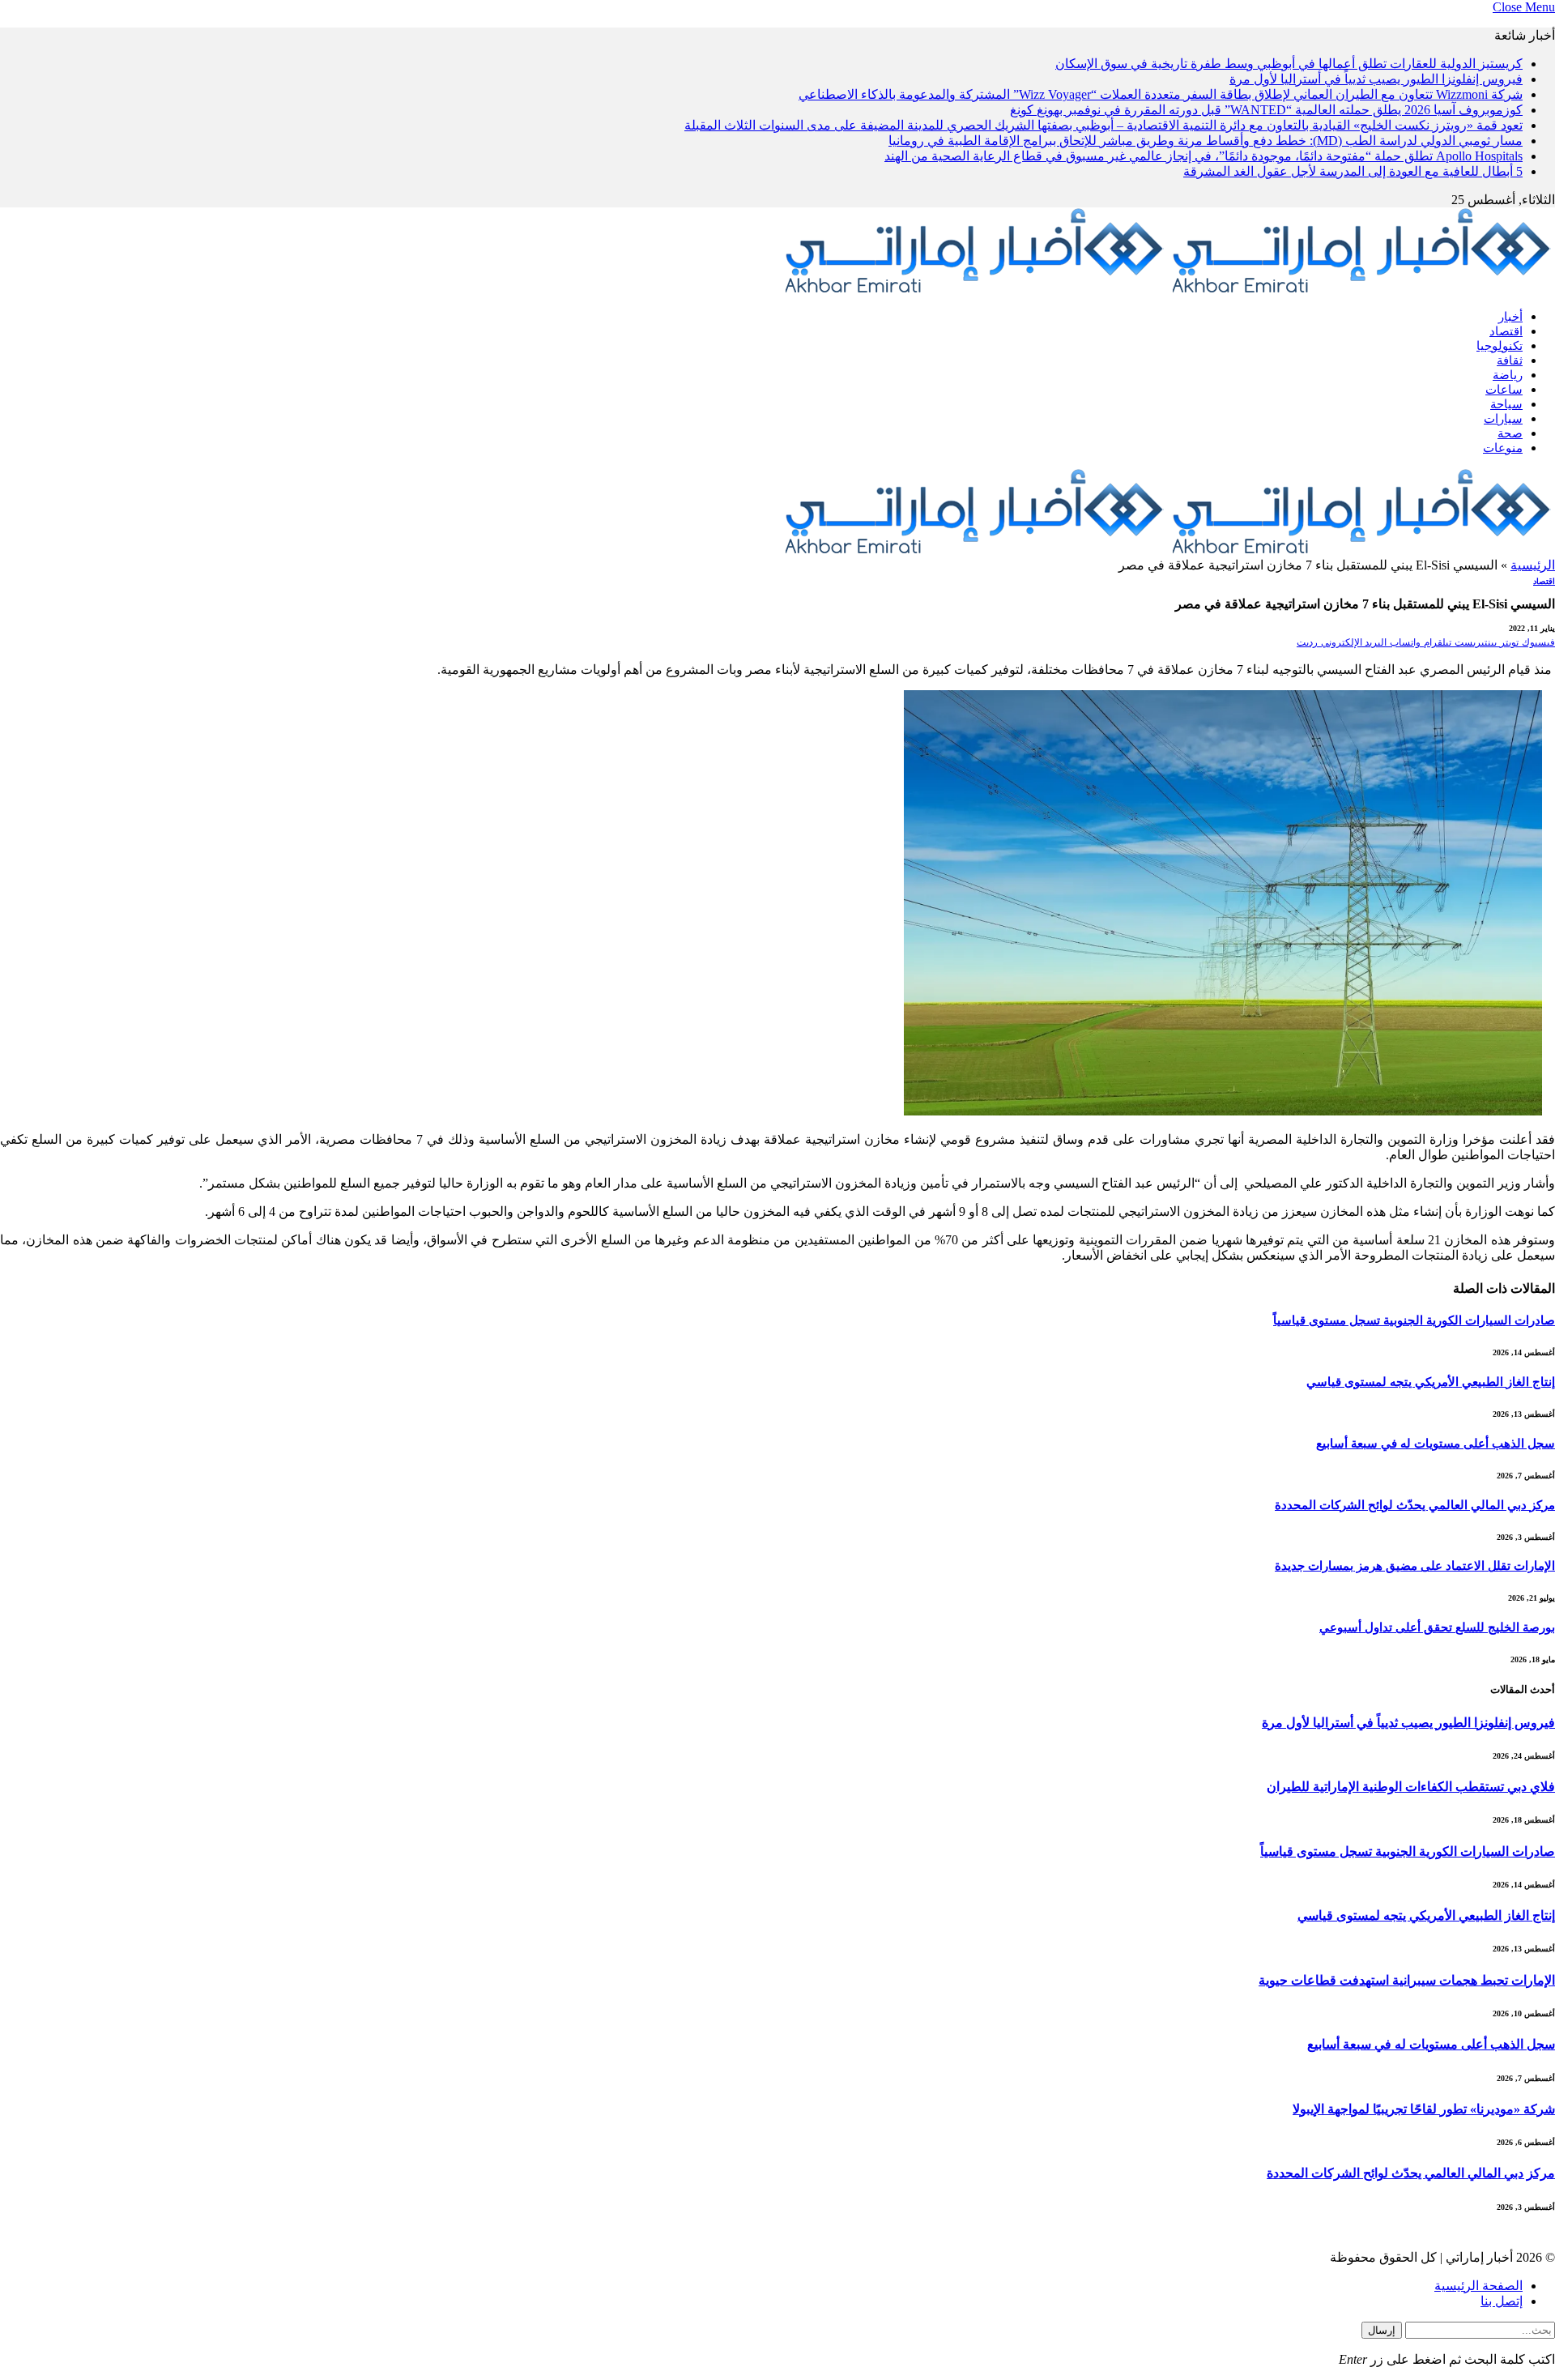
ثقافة (1510, 360)
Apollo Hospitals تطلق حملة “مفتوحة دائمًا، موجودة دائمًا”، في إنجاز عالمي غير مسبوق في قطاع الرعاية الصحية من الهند (1204, 156)
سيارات (1503, 419)
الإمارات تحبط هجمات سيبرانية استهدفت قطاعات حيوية (1407, 1980)
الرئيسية (1533, 565)
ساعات (1504, 390)
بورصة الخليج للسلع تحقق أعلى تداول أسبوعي (1437, 1627)
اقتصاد (1506, 331)
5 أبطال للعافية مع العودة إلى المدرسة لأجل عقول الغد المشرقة (1353, 171)
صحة (1510, 433)
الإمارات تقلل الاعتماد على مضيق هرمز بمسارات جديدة (1415, 1566)
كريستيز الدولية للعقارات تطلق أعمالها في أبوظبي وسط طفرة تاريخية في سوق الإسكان (1289, 64)
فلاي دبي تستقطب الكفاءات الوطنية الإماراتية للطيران (1411, 1787)
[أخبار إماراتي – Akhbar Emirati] (1168, 289)
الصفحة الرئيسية (1478, 2286)
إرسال (1382, 2330)
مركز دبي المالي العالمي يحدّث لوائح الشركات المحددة (1415, 1505)
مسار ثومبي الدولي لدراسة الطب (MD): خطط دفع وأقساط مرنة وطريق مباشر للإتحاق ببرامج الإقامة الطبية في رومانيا (1206, 141)
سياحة (1506, 404)
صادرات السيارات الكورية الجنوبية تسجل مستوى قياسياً (1414, 1320)
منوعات (1503, 448)
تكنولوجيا (1500, 346)
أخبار (1510, 317)
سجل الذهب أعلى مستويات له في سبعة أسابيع (1436, 1444)
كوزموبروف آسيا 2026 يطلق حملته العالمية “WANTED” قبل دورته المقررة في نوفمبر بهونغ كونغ (1266, 110)
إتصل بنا (1502, 2301)
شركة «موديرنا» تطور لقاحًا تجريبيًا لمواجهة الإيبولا (1424, 2109)
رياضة (1508, 375)
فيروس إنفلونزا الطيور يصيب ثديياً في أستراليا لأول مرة (1376, 79)
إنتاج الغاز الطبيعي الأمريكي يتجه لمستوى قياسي (1431, 1382)
